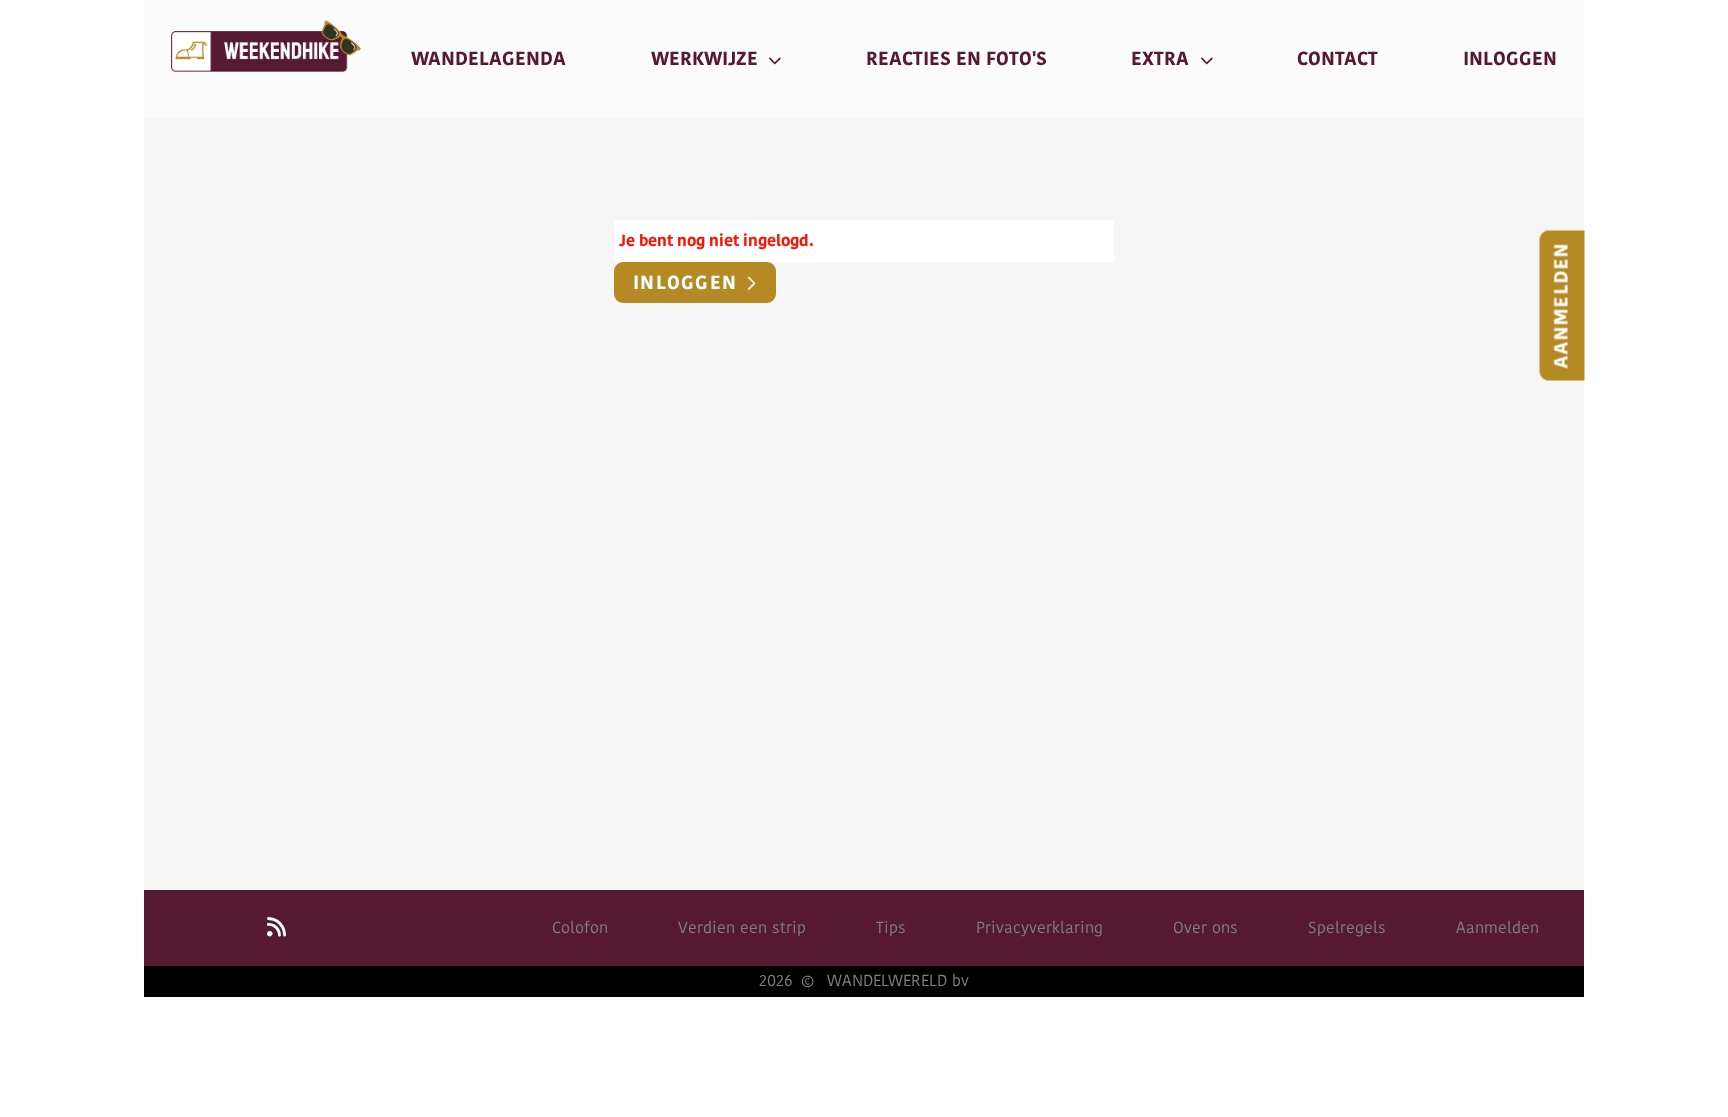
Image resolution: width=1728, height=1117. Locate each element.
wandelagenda (488, 59)
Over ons (1205, 927)
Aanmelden (1562, 306)
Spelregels (1347, 927)
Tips (891, 927)
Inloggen (688, 282)
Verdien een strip (742, 927)
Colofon (580, 927)
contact (1337, 59)
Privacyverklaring (1039, 927)
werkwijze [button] (707, 59)
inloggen (1510, 59)
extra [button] (1162, 59)
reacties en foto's (956, 59)
